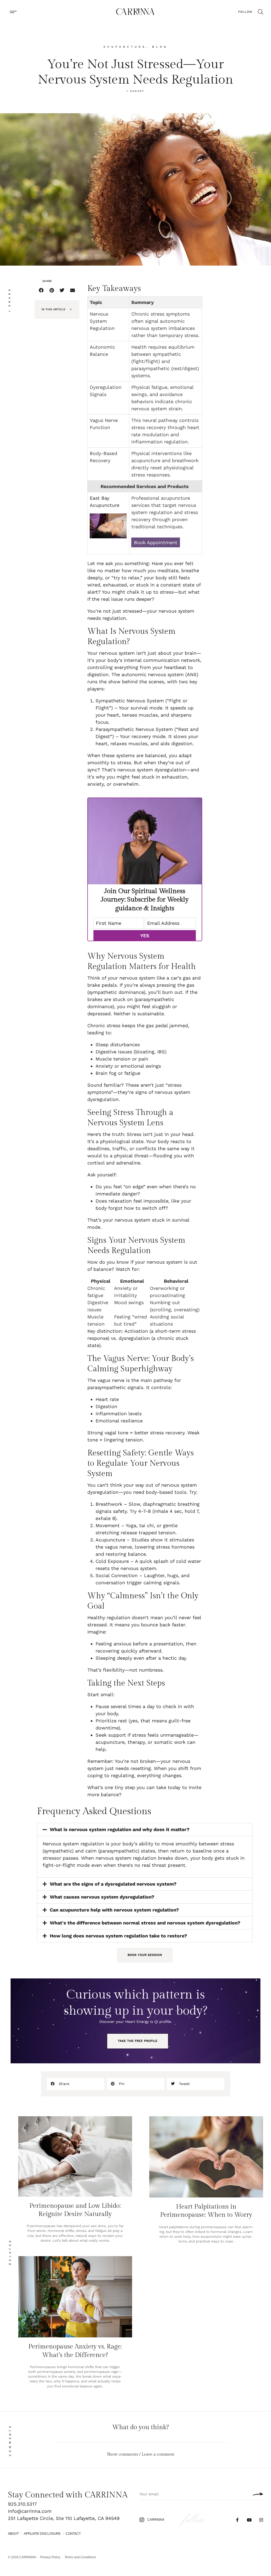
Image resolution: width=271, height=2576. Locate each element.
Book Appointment (156, 542)
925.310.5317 (22, 2504)
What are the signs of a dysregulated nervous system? (113, 1884)
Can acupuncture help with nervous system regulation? (114, 1910)
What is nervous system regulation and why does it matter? (120, 1829)
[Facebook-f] (238, 2520)
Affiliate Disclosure (42, 2534)
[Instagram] (261, 2520)
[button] (13, 12)
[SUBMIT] (256, 2494)
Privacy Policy (50, 2557)
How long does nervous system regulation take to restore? (118, 1936)
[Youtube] (249, 2520)
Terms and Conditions (80, 2557)
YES (145, 936)
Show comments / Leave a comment (141, 2454)
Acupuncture (125, 47)
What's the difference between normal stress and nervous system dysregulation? (145, 1923)
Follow (245, 12)
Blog (160, 47)
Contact (73, 2534)
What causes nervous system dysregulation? (102, 1897)
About (13, 2534)
